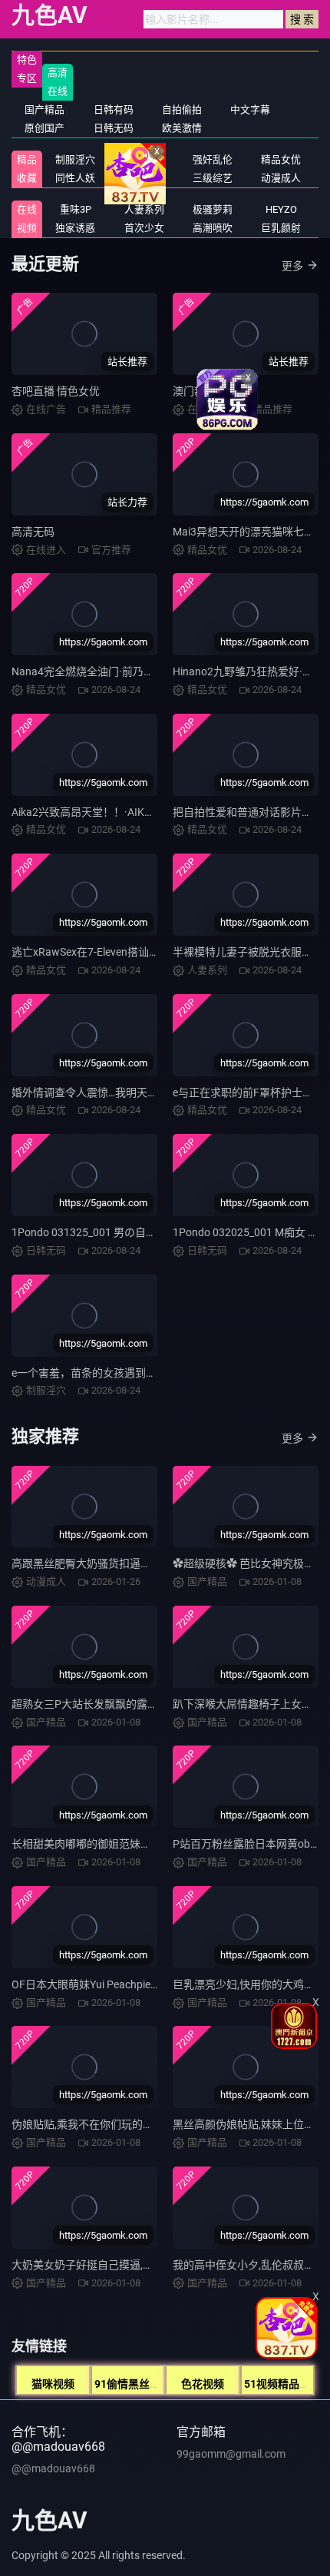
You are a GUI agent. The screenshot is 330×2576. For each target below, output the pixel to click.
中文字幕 (250, 109)
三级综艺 (213, 178)
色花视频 (203, 2384)
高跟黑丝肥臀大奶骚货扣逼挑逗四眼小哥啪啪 (119, 1563)
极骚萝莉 (213, 209)
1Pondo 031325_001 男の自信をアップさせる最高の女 (143, 1232)
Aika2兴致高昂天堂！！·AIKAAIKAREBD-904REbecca (138, 812)
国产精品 (45, 109)
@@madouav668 (53, 2468)
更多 (292, 266)
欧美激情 (182, 128)
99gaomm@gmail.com (231, 2454)
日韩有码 (114, 109)
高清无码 (33, 532)
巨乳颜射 (281, 228)
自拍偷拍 (182, 109)
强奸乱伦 (213, 159)
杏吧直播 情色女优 (56, 391)
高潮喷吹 (213, 228)
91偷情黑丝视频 (133, 2384)
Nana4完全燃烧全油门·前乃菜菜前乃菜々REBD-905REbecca (155, 671)
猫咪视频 (53, 2384)
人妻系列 (144, 209)
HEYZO (281, 209)
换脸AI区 (144, 178)
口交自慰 (144, 159)
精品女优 (281, 159)
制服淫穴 (75, 159)
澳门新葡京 (200, 391)
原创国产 (45, 128)
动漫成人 (281, 178)
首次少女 (144, 228)
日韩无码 (114, 128)
